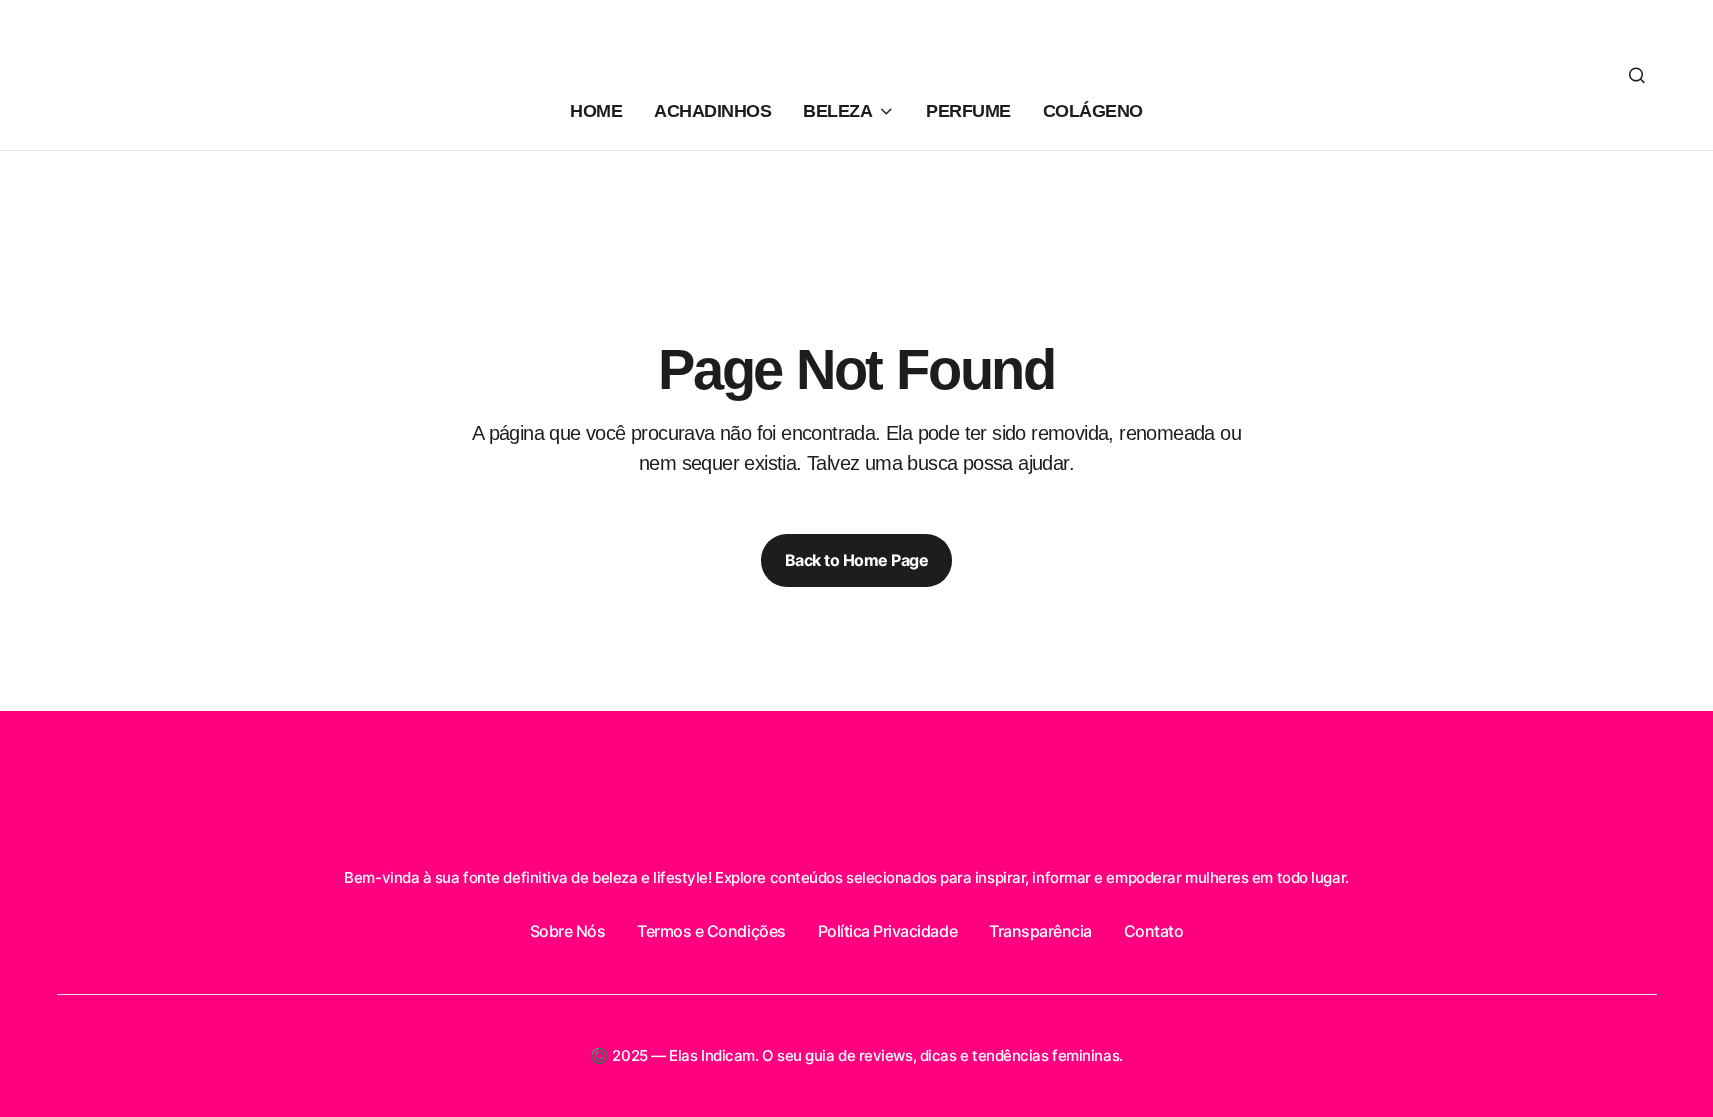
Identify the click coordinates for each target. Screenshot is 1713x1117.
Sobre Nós (568, 931)
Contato (1154, 931)
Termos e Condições (711, 931)
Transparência (1040, 931)
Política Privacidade (887, 931)
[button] (1637, 75)
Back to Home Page (857, 560)
